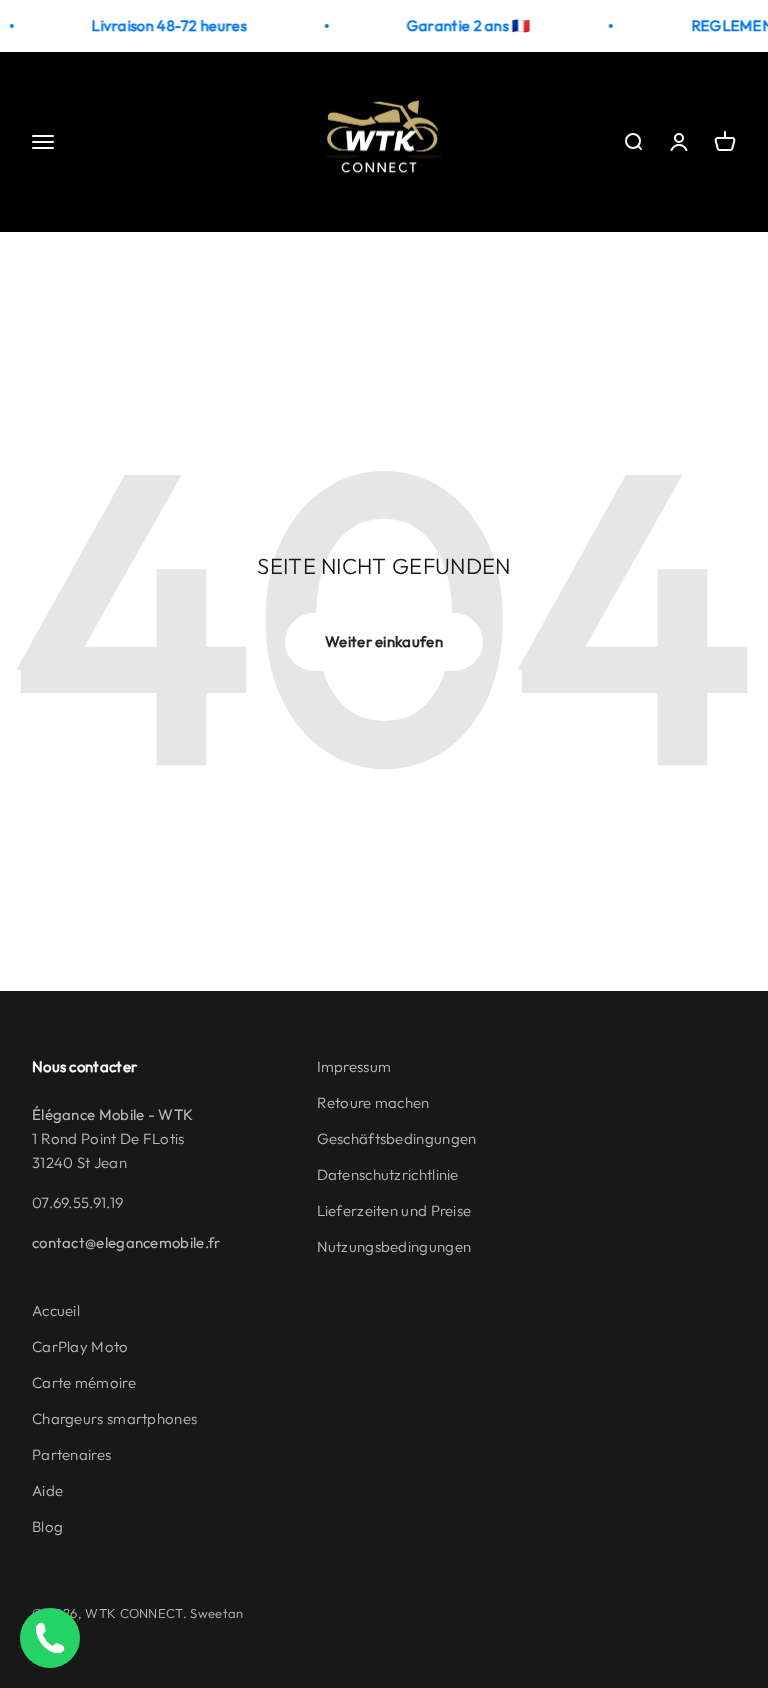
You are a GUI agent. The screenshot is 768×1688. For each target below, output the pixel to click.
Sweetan (216, 1613)
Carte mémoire (84, 1382)
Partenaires (71, 1454)
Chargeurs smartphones (114, 1418)
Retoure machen (373, 1102)
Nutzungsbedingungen (394, 1246)
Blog (47, 1526)
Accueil (56, 1310)
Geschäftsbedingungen (397, 1138)
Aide (47, 1490)
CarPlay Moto (80, 1346)
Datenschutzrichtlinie (388, 1174)
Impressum (354, 1066)
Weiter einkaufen (384, 641)
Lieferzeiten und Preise (394, 1210)
